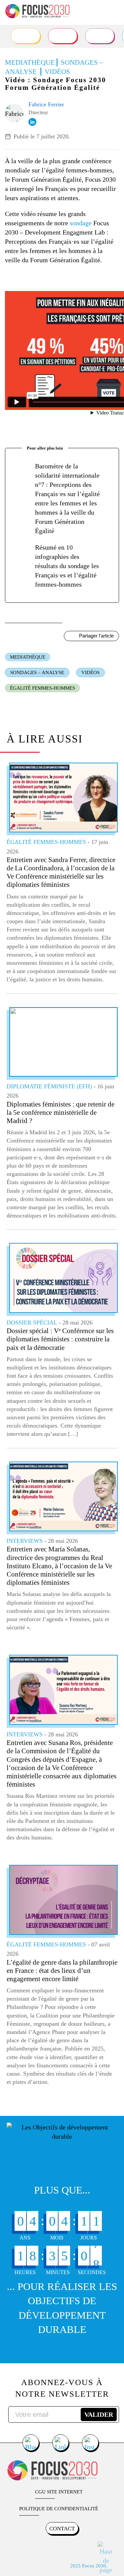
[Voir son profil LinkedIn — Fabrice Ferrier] (32, 122)
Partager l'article (96, 636)
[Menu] (113, 12)
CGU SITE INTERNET (59, 2492)
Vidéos (90, 672)
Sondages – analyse (37, 672)
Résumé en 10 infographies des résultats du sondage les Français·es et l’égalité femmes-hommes (67, 566)
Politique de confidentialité (59, 2509)
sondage (81, 223)
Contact (62, 2529)
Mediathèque (28, 657)
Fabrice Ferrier (46, 104)
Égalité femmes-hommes (42, 688)
